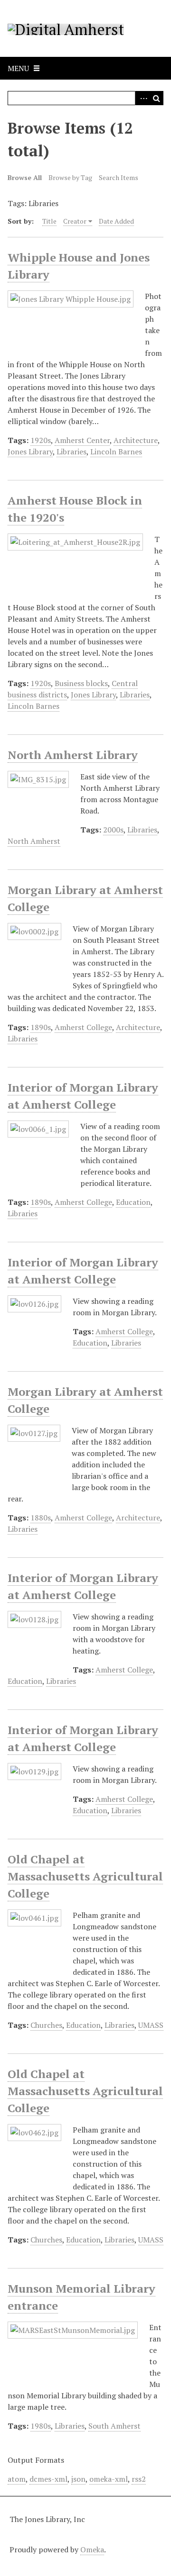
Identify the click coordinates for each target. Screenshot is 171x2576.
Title (49, 221)
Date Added (116, 221)
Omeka (92, 2549)
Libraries (71, 452)
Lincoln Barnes (116, 452)
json (78, 2479)
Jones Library (30, 452)
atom (17, 2479)
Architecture (136, 440)
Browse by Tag (70, 177)
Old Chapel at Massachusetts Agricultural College (85, 1876)
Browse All (25, 177)
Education (133, 1202)
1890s (41, 1027)
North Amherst (34, 841)
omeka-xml (109, 2479)
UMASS (151, 2025)
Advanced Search (142, 98)
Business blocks (81, 683)
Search (156, 98)
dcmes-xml (48, 2479)
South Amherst (114, 2426)
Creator (75, 221)
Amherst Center (82, 440)
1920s (41, 440)
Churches (46, 2025)
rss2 (139, 2479)
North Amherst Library (73, 755)
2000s (113, 830)
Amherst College (83, 1027)
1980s (41, 2426)
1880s (41, 1518)
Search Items (119, 177)
